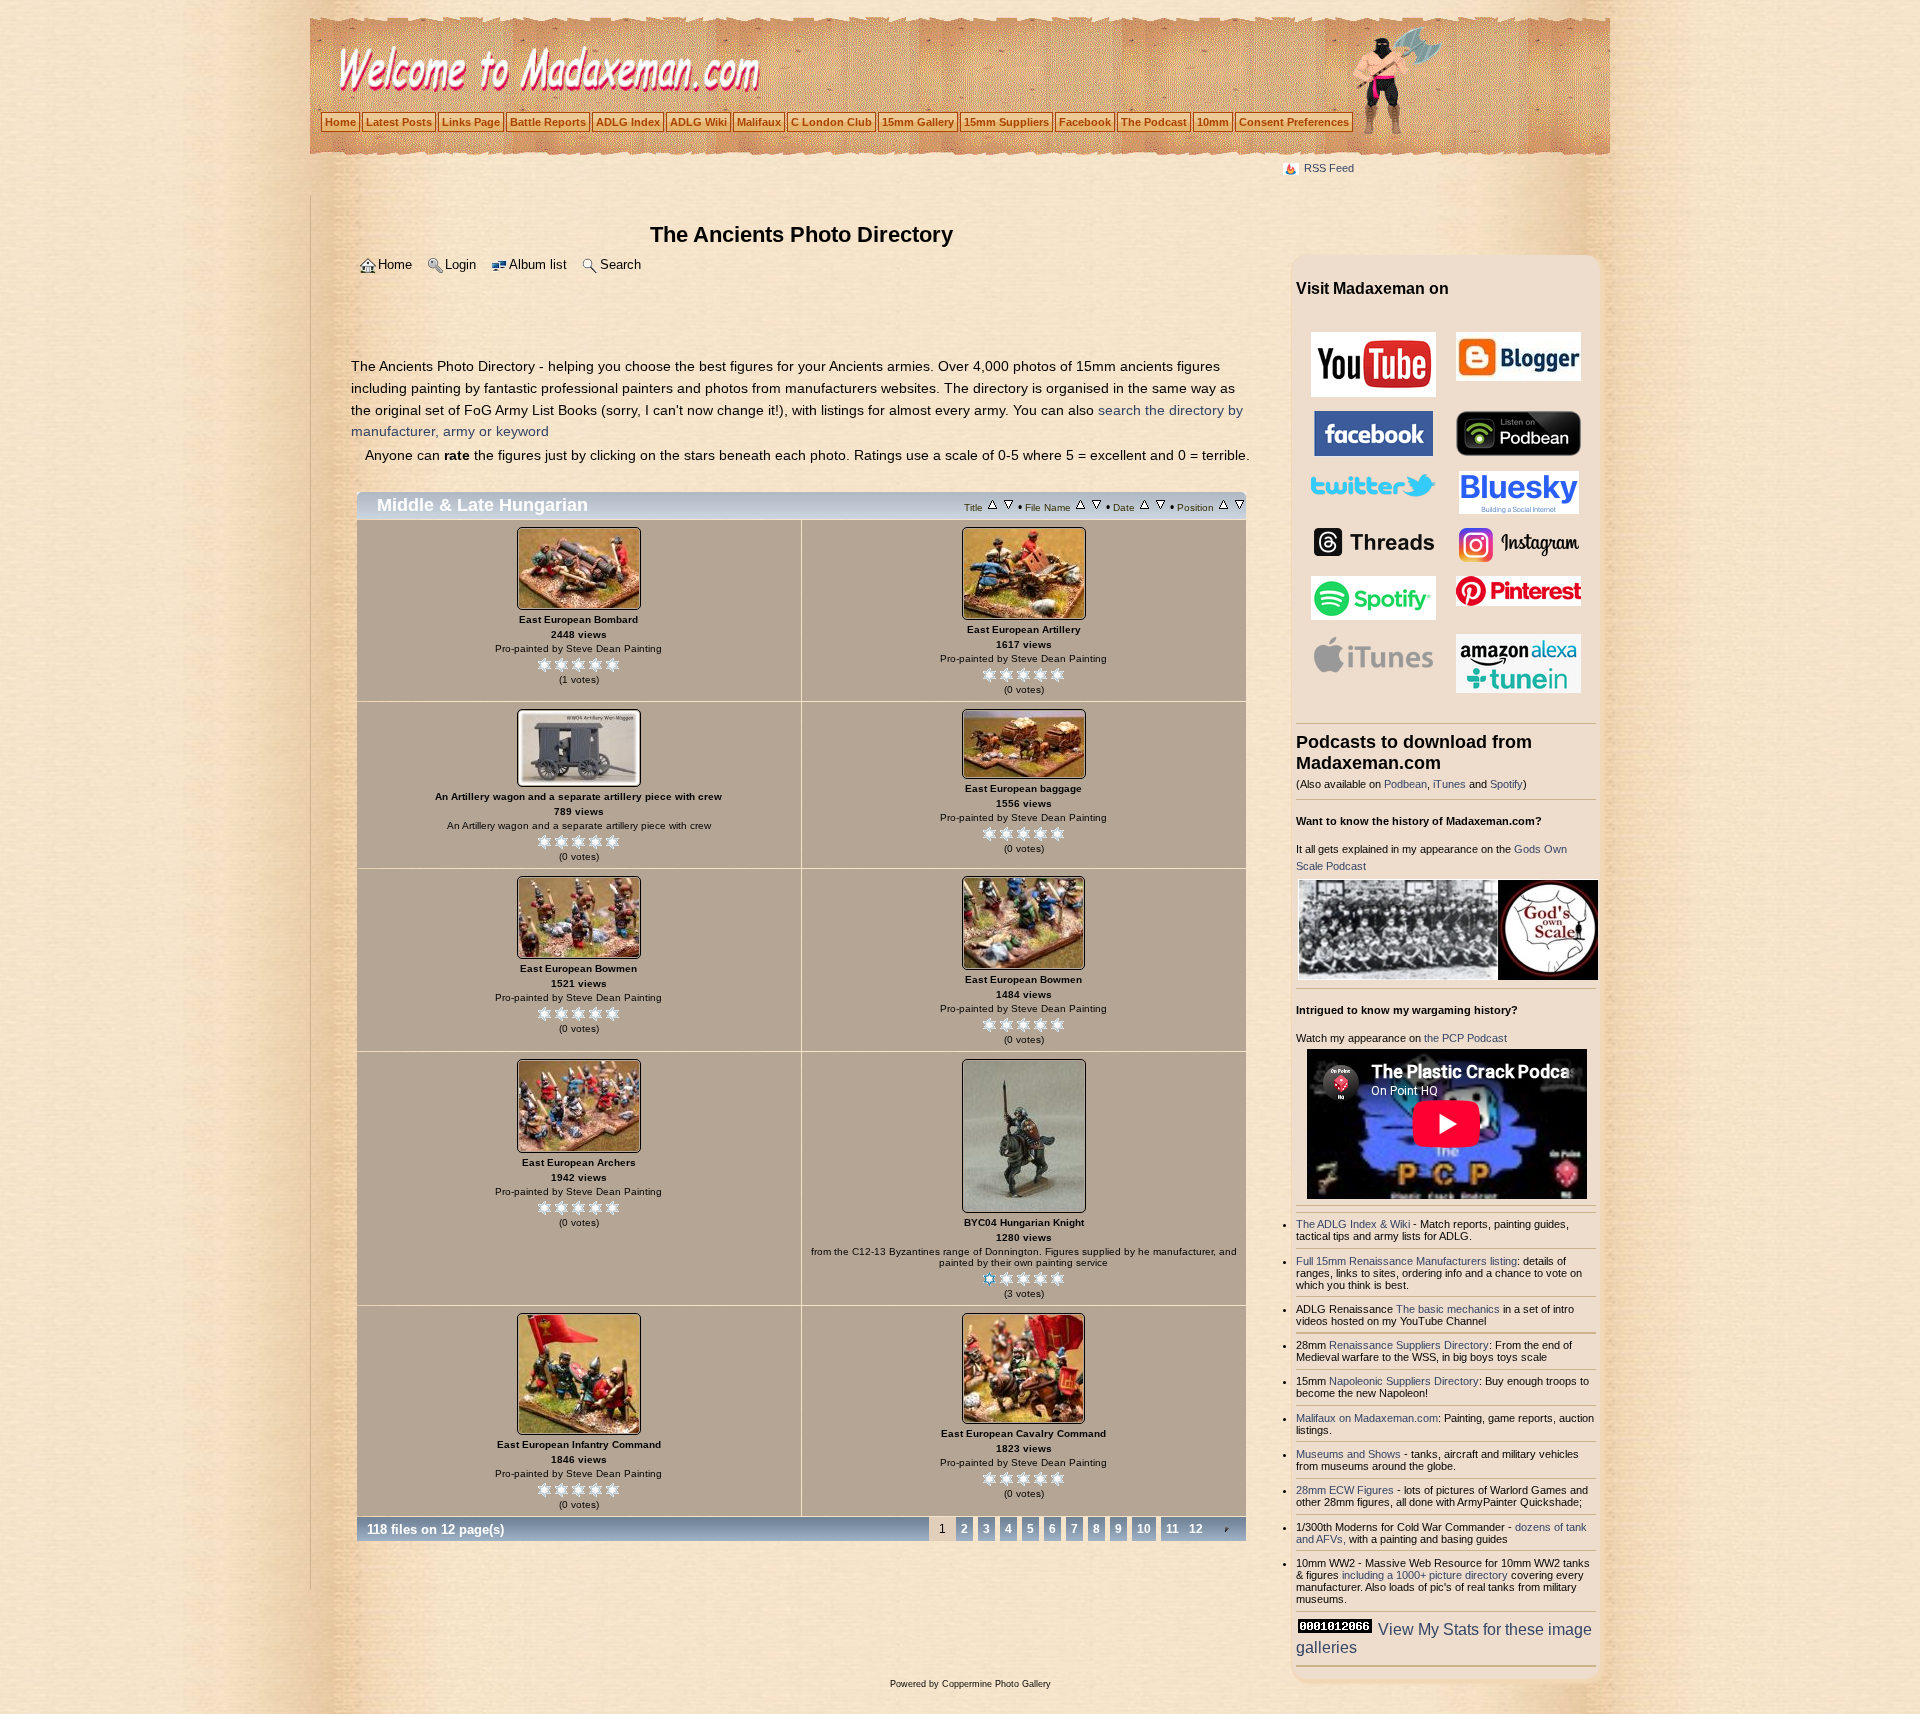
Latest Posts (399, 122)
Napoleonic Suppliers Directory (1404, 1381)
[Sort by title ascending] (992, 507)
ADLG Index (628, 122)
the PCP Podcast (1465, 1038)
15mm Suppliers (1006, 122)
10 (1144, 1529)
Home (340, 122)
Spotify (1506, 784)
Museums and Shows (1348, 1454)
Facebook (1085, 122)
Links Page (471, 122)
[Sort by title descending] (1008, 507)
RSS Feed (1329, 168)
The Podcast (1154, 122)
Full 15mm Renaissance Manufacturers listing (1406, 1261)
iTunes (1449, 784)
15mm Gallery (918, 122)
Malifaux (759, 122)
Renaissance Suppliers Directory (1409, 1345)
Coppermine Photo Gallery (996, 1684)
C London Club (831, 122)
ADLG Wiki (698, 122)
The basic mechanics (1449, 1309)
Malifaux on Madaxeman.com (1367, 1418)
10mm (1213, 122)
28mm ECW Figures (1345, 1490)
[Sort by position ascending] (1223, 507)
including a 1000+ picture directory (1425, 1575)
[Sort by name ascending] (1080, 507)
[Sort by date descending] (1160, 507)
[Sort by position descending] (1239, 507)
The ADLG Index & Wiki (1353, 1224)
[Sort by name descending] (1096, 507)
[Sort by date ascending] (1144, 507)
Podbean (1405, 784)
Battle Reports (548, 122)
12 (1196, 1529)
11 (1172, 1529)
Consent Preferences (1294, 122)
